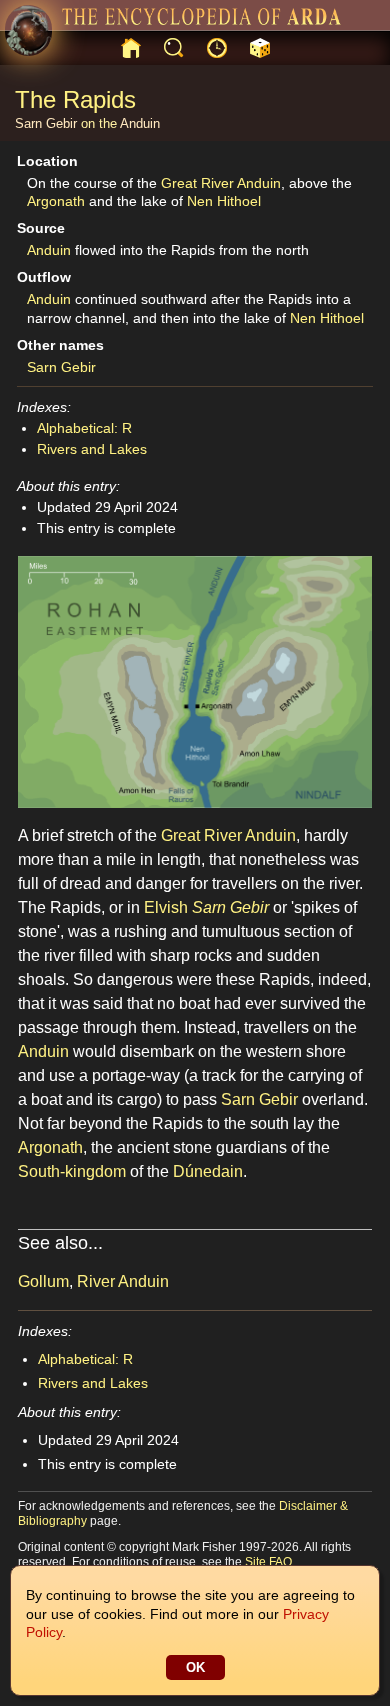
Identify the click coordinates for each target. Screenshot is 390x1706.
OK (195, 1667)
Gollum (43, 1281)
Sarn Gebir (46, 123)
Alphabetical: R (84, 428)
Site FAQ (268, 1562)
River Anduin (123, 1281)
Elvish (166, 907)
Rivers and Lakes (92, 449)
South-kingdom (72, 1171)
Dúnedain (208, 1171)
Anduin (140, 123)
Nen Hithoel (224, 201)
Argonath (56, 201)
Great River (197, 183)
